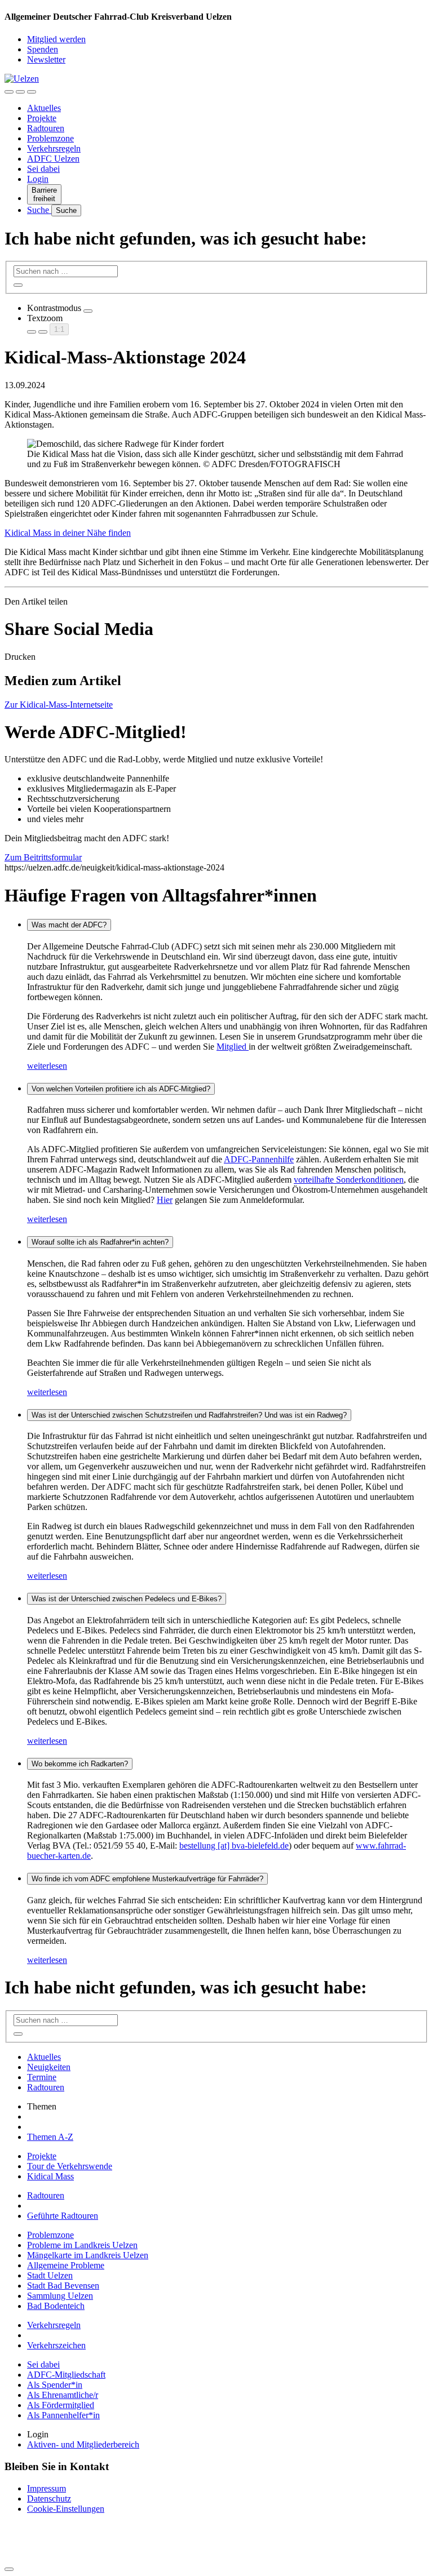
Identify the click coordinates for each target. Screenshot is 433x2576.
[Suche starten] (18, 285)
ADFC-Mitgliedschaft (66, 2375)
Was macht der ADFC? (69, 925)
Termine (42, 2077)
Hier (165, 1200)
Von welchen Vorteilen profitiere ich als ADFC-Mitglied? (121, 1089)
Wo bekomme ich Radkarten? (80, 1764)
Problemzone (50, 138)
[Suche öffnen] (20, 92)
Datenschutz (49, 2499)
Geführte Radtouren (63, 2216)
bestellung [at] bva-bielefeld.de (234, 1846)
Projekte (42, 118)
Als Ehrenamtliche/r (63, 2395)
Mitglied (233, 1047)
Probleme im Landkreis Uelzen (82, 2245)
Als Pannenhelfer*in (63, 2415)
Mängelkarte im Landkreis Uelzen (88, 2255)
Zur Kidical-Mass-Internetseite (59, 705)
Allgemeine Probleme (66, 2265)
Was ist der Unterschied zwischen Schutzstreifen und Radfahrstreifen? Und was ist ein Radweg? (189, 1415)
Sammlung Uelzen (60, 2296)
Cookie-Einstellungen (66, 2509)
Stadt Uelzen (50, 2275)
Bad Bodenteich (56, 2306)
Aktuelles (44, 108)
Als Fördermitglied (61, 2405)
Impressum (47, 2488)
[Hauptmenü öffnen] (32, 92)
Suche (39, 210)
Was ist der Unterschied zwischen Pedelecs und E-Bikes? (127, 1599)
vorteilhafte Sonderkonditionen (349, 1180)
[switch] (88, 311)
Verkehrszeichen (56, 2345)
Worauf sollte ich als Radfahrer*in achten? (100, 1242)
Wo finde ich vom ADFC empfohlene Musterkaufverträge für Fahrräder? (147, 1879)
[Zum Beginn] (9, 2569)
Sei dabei (43, 169)
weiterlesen (47, 1066)
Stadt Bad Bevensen (63, 2286)
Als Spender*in (55, 2385)
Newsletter (46, 59)
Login (38, 179)
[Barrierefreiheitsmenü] (9, 92)
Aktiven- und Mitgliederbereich (83, 2444)
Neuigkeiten (49, 2067)
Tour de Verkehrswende (70, 2166)
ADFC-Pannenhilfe (259, 1159)
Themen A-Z (50, 2137)
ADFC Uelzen (53, 159)
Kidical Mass (50, 2176)
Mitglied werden (56, 39)
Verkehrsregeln (54, 148)
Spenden (43, 49)
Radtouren (46, 128)
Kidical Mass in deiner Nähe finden (68, 533)
